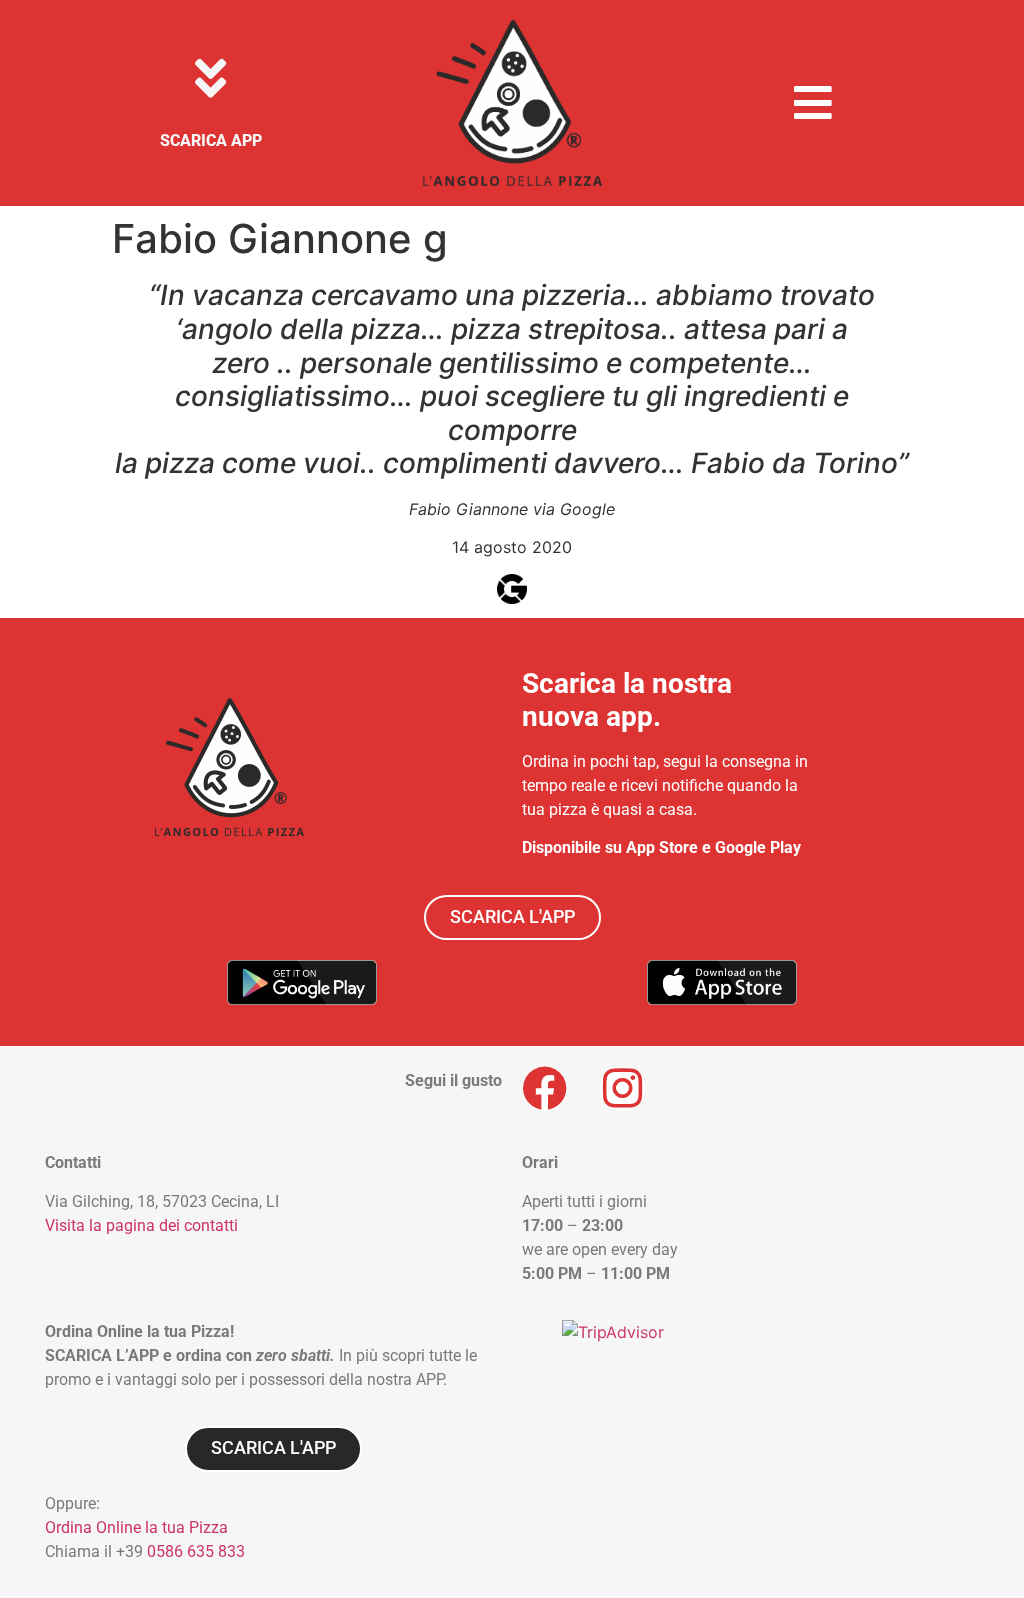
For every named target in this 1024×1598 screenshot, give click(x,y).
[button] (813, 103)
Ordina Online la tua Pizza (136, 1527)
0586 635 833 (196, 1551)
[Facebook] (544, 1088)
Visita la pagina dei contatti (141, 1225)
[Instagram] (622, 1088)
